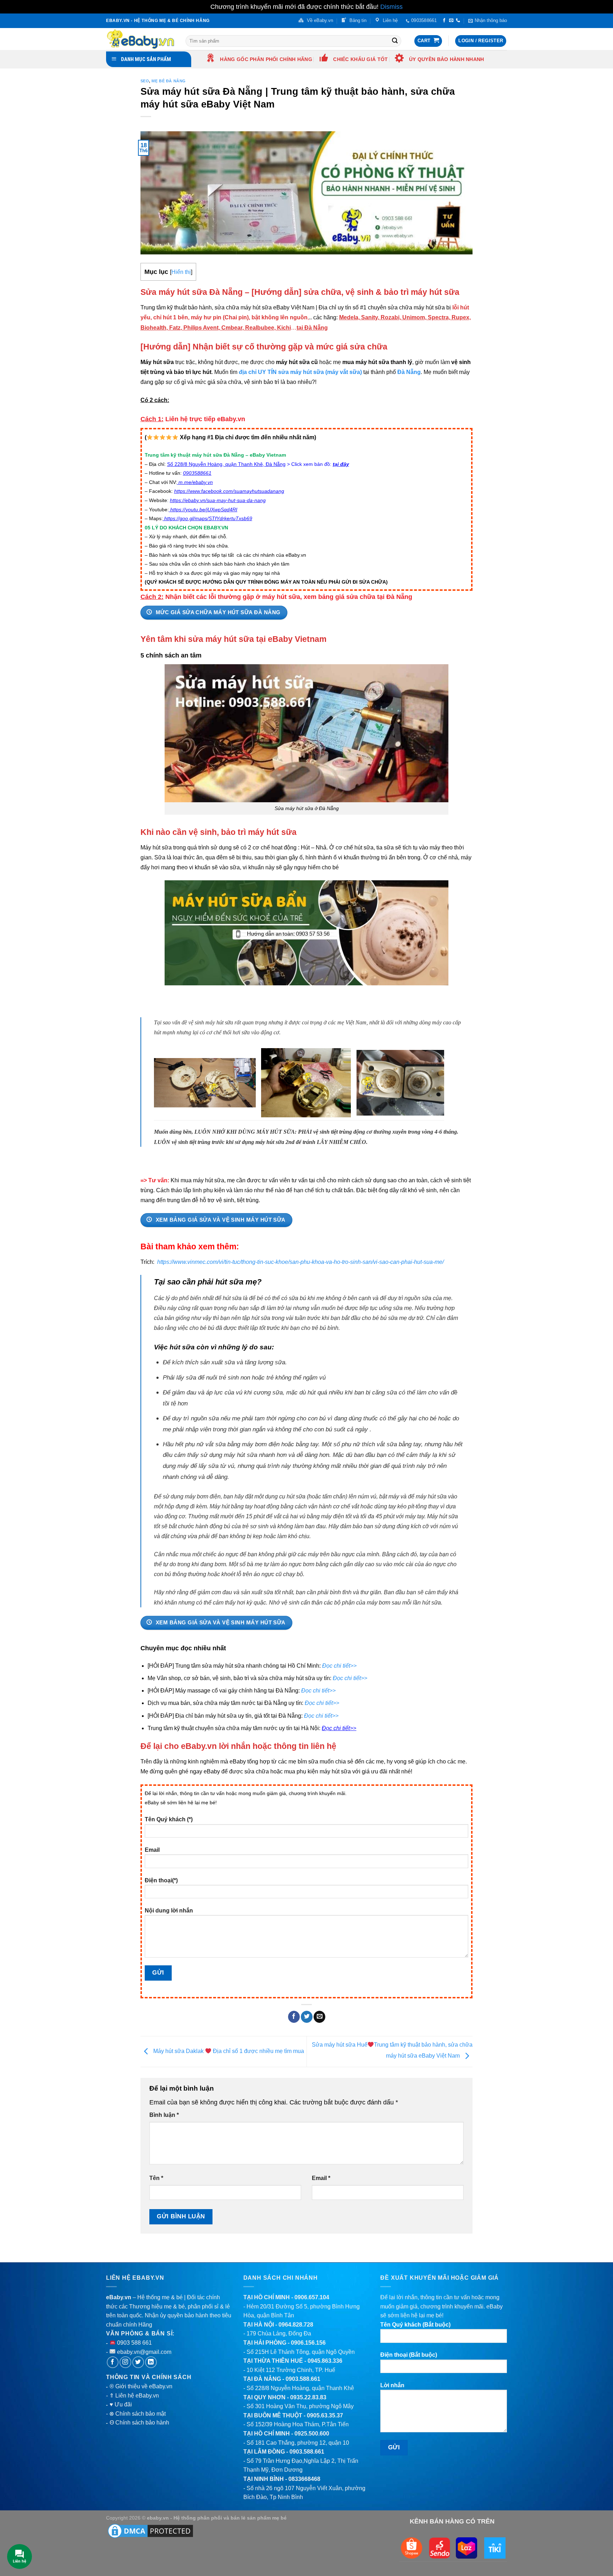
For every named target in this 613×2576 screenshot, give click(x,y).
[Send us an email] (451, 21)
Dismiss (391, 7)
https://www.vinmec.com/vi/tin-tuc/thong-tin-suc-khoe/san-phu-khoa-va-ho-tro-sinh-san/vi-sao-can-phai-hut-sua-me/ (300, 1262)
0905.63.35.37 (325, 2415)
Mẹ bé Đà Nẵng (169, 81)
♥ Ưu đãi (121, 2404)
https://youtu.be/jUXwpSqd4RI (204, 510)
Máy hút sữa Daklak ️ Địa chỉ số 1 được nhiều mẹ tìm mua (228, 2051)
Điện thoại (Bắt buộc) (409, 2355)
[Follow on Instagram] (125, 2362)
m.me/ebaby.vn (196, 482)
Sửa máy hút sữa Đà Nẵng (192, 292)
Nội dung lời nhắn (169, 1911)
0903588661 (197, 473)
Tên (156, 2178)
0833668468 (304, 2479)
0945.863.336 (325, 2361)
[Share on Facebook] (294, 2017)
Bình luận (164, 2115)
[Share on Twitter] (307, 2017)
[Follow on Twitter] (138, 2362)
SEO (145, 81)
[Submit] (395, 41)
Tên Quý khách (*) (169, 1819)
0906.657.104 (312, 2297)
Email (152, 1850)
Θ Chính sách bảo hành (139, 2423)
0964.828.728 (296, 2325)
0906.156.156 (308, 2343)
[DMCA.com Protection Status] (150, 2531)
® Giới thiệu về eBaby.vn (141, 2386)
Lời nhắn (392, 2385)
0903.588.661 (303, 2379)
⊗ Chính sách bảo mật (137, 2414)
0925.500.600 (312, 2434)
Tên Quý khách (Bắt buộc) (415, 2325)
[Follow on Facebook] (444, 21)
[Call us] (458, 21)
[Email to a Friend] (319, 2017)
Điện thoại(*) (161, 1880)
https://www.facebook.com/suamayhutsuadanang (229, 491)
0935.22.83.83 (308, 2397)
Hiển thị (181, 272)
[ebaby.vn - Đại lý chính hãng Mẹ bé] (140, 39)
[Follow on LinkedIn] (151, 2362)
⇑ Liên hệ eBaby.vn (134, 2396)
